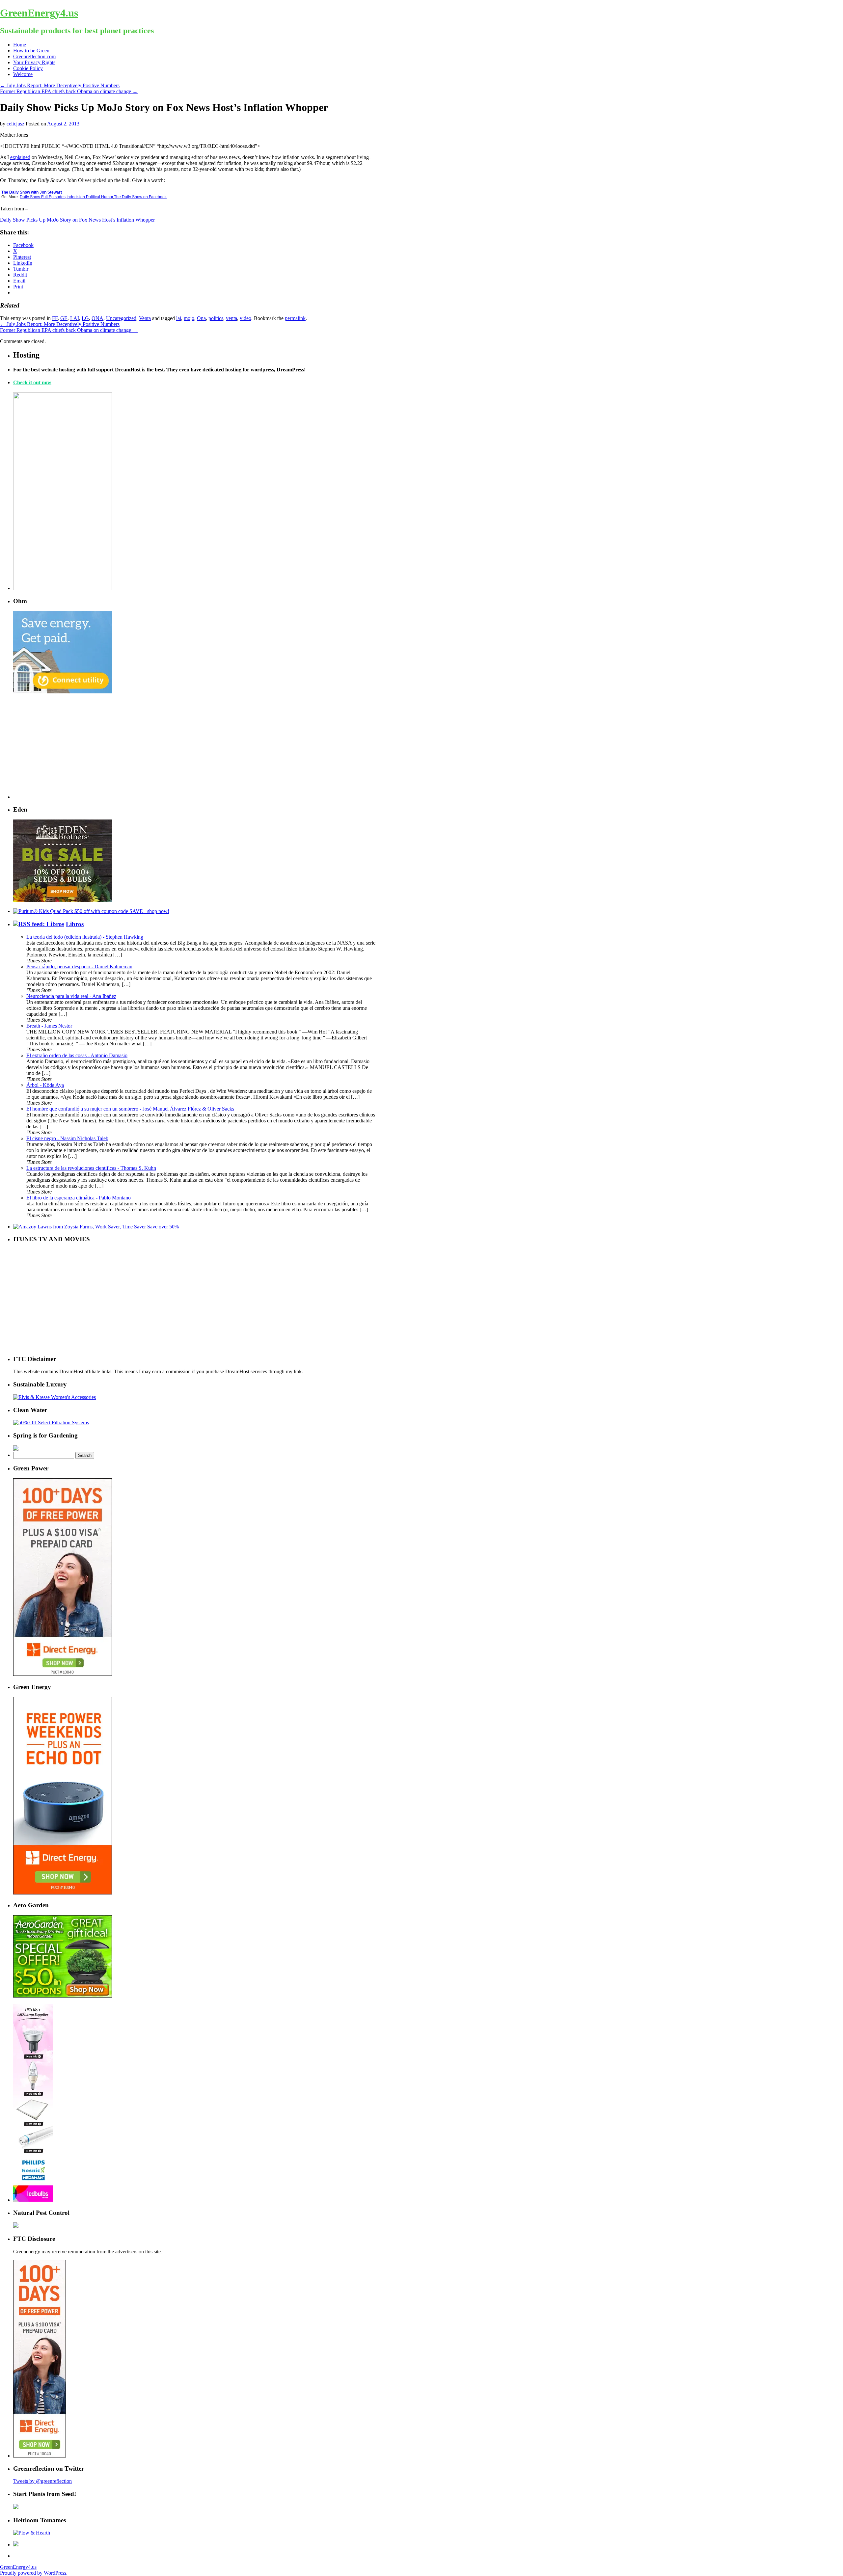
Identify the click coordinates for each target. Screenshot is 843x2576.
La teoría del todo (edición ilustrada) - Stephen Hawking (85, 937)
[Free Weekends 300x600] (63, 1674)
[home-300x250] (63, 692)
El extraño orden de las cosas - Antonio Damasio (77, 1055)
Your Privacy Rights (34, 62)
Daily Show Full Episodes (43, 197)
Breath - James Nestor (49, 1026)
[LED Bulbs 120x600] (33, 2200)
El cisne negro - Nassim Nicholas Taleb (67, 1138)
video (245, 318)
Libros (75, 924)
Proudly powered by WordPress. (34, 2573)
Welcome (23, 74)
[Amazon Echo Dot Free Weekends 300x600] (63, 1893)
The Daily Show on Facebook (140, 197)
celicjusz (15, 124)
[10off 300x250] (63, 900)
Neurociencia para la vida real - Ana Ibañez (71, 996)
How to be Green (31, 51)
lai (179, 318)
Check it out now (32, 382)
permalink (295, 318)
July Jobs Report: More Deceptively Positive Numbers (60, 85)
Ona (201, 318)
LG (85, 318)
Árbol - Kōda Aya (45, 1085)
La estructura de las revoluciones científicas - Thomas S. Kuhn (91, 1168)
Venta (145, 318)
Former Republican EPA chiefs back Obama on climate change (69, 91)
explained (20, 157)
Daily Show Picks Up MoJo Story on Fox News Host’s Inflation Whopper (77, 220)
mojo (189, 318)
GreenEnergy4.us (39, 13)
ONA (97, 318)
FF (55, 318)
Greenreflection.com (34, 56)
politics (216, 318)
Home (20, 45)
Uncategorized (121, 318)
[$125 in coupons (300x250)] (63, 1996)
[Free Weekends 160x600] (40, 2456)
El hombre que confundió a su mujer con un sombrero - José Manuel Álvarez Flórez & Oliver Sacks (130, 1109)
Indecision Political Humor (90, 197)
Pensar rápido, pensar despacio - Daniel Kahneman (79, 966)
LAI (75, 318)
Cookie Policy (28, 68)
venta (231, 318)
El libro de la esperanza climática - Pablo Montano (79, 1198)
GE (64, 318)
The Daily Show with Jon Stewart (32, 192)
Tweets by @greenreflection (42, 2481)
